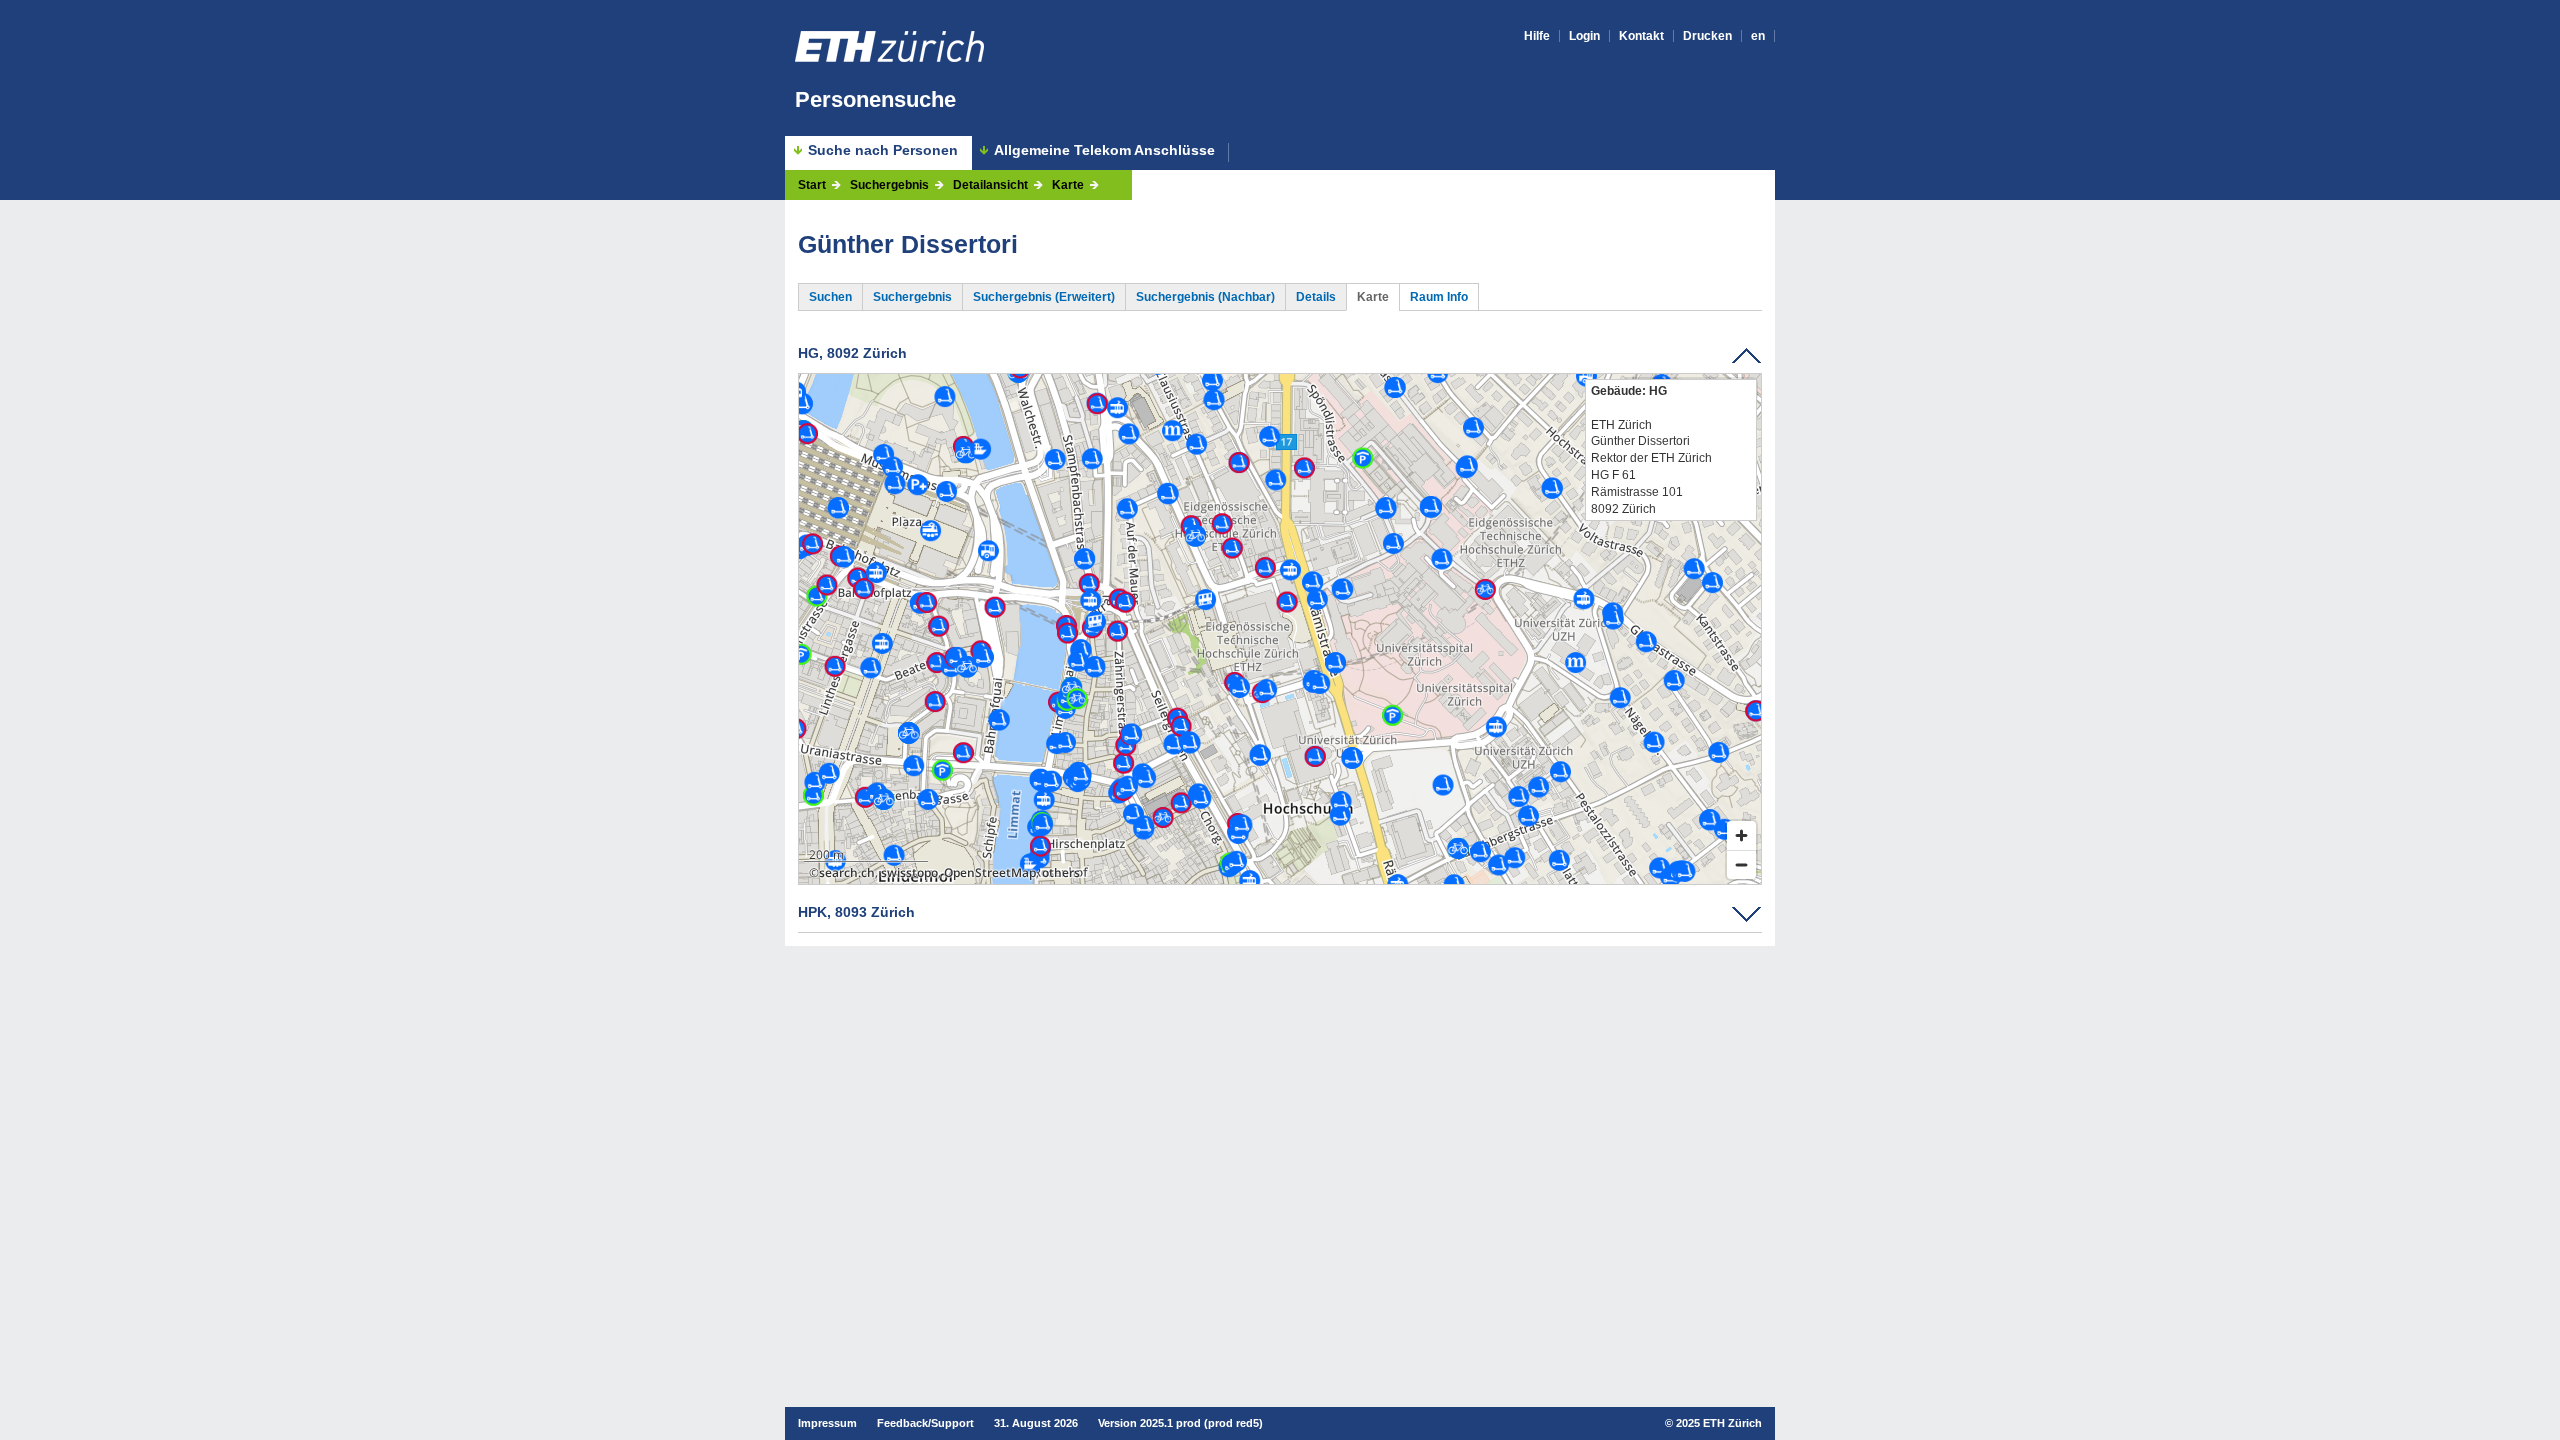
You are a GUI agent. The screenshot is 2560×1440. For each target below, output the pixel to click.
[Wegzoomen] (1741, 864)
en (1758, 36)
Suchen (830, 297)
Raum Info (1439, 297)
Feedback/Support (925, 1423)
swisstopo (909, 872)
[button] (1279, 616)
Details (1316, 297)
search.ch (847, 872)
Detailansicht (990, 185)
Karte (1068, 185)
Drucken (1707, 36)
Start (812, 185)
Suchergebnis (889, 185)
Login (1584, 36)
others (1061, 872)
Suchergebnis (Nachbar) (1205, 297)
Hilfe (1537, 36)
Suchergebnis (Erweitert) (1044, 297)
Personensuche (875, 99)
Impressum (827, 1423)
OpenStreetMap (990, 872)
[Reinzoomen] (1741, 835)
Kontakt (1641, 36)
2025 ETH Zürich (1719, 1423)
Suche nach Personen (883, 150)
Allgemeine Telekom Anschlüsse (1104, 150)
